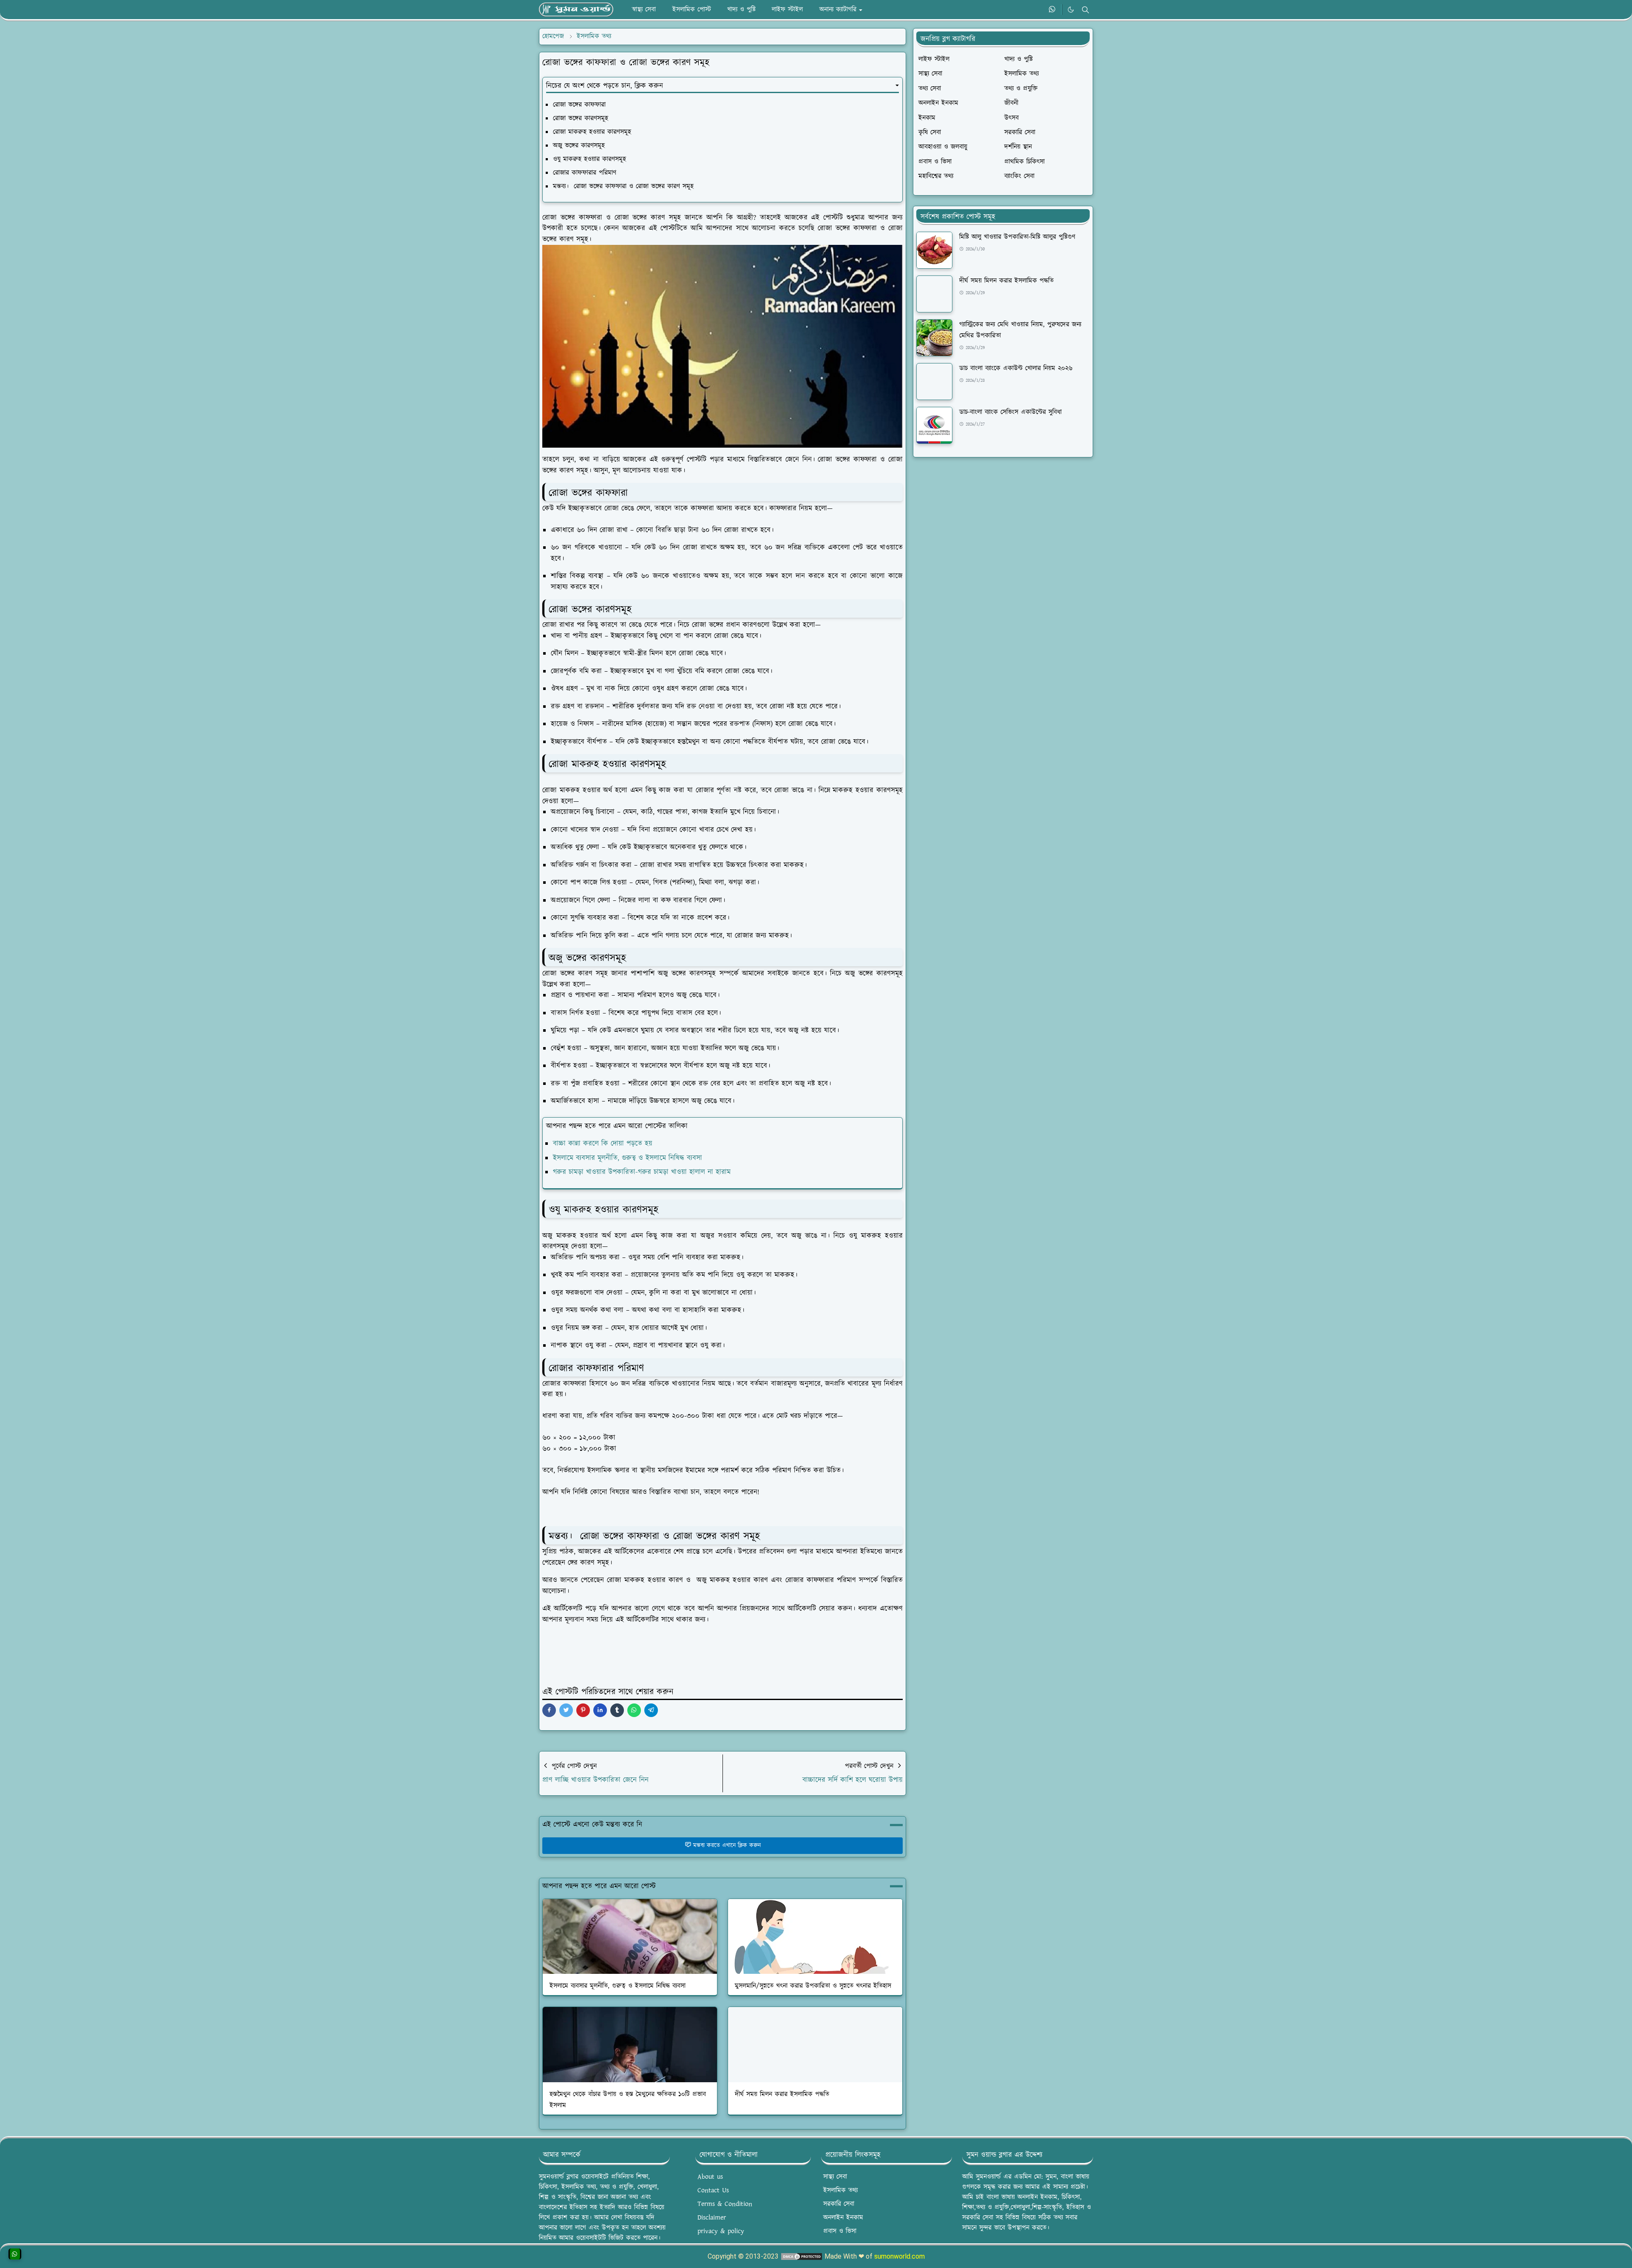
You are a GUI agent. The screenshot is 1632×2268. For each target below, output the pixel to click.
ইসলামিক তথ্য (840, 2190)
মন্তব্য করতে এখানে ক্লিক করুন (727, 1845)
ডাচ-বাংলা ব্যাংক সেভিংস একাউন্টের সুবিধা (1010, 412)
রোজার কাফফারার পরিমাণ (585, 173)
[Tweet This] (566, 1710)
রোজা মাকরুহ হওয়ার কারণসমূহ (592, 132)
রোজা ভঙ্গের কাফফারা (579, 105)
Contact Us (713, 2190)
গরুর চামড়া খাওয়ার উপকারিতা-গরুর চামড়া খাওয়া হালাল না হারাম (642, 1172)
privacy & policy (721, 2231)
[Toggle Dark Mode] (1071, 10)
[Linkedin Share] (600, 1710)
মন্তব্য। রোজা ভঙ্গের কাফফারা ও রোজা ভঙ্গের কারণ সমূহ (623, 186)
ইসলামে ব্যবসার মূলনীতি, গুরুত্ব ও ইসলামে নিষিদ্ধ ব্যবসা (628, 1158)
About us (710, 2177)
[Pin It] (583, 1710)
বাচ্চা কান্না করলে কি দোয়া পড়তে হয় (603, 1144)
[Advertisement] (1003, 527)
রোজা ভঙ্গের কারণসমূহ (581, 118)
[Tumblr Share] (617, 1710)
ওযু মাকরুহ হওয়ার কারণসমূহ (589, 159)
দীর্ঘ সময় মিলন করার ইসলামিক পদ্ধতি (782, 2094)
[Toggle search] (1085, 10)
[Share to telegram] (651, 1710)
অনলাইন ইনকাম (843, 2218)
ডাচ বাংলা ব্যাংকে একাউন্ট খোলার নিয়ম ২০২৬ (1016, 368)
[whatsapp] (1053, 10)
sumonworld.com (900, 2256)
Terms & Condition (725, 2204)
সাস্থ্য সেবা (835, 2177)
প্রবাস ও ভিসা (840, 2231)
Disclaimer (712, 2218)
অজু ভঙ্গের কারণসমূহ (579, 146)
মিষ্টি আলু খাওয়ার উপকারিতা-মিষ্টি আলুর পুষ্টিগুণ (1017, 237)
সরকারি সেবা (839, 2204)
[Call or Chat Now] (15, 2254)
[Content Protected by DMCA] (802, 2256)
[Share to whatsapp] (634, 1710)
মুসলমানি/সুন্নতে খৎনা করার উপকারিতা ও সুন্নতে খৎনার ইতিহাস (813, 1986)
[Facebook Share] (549, 1710)
